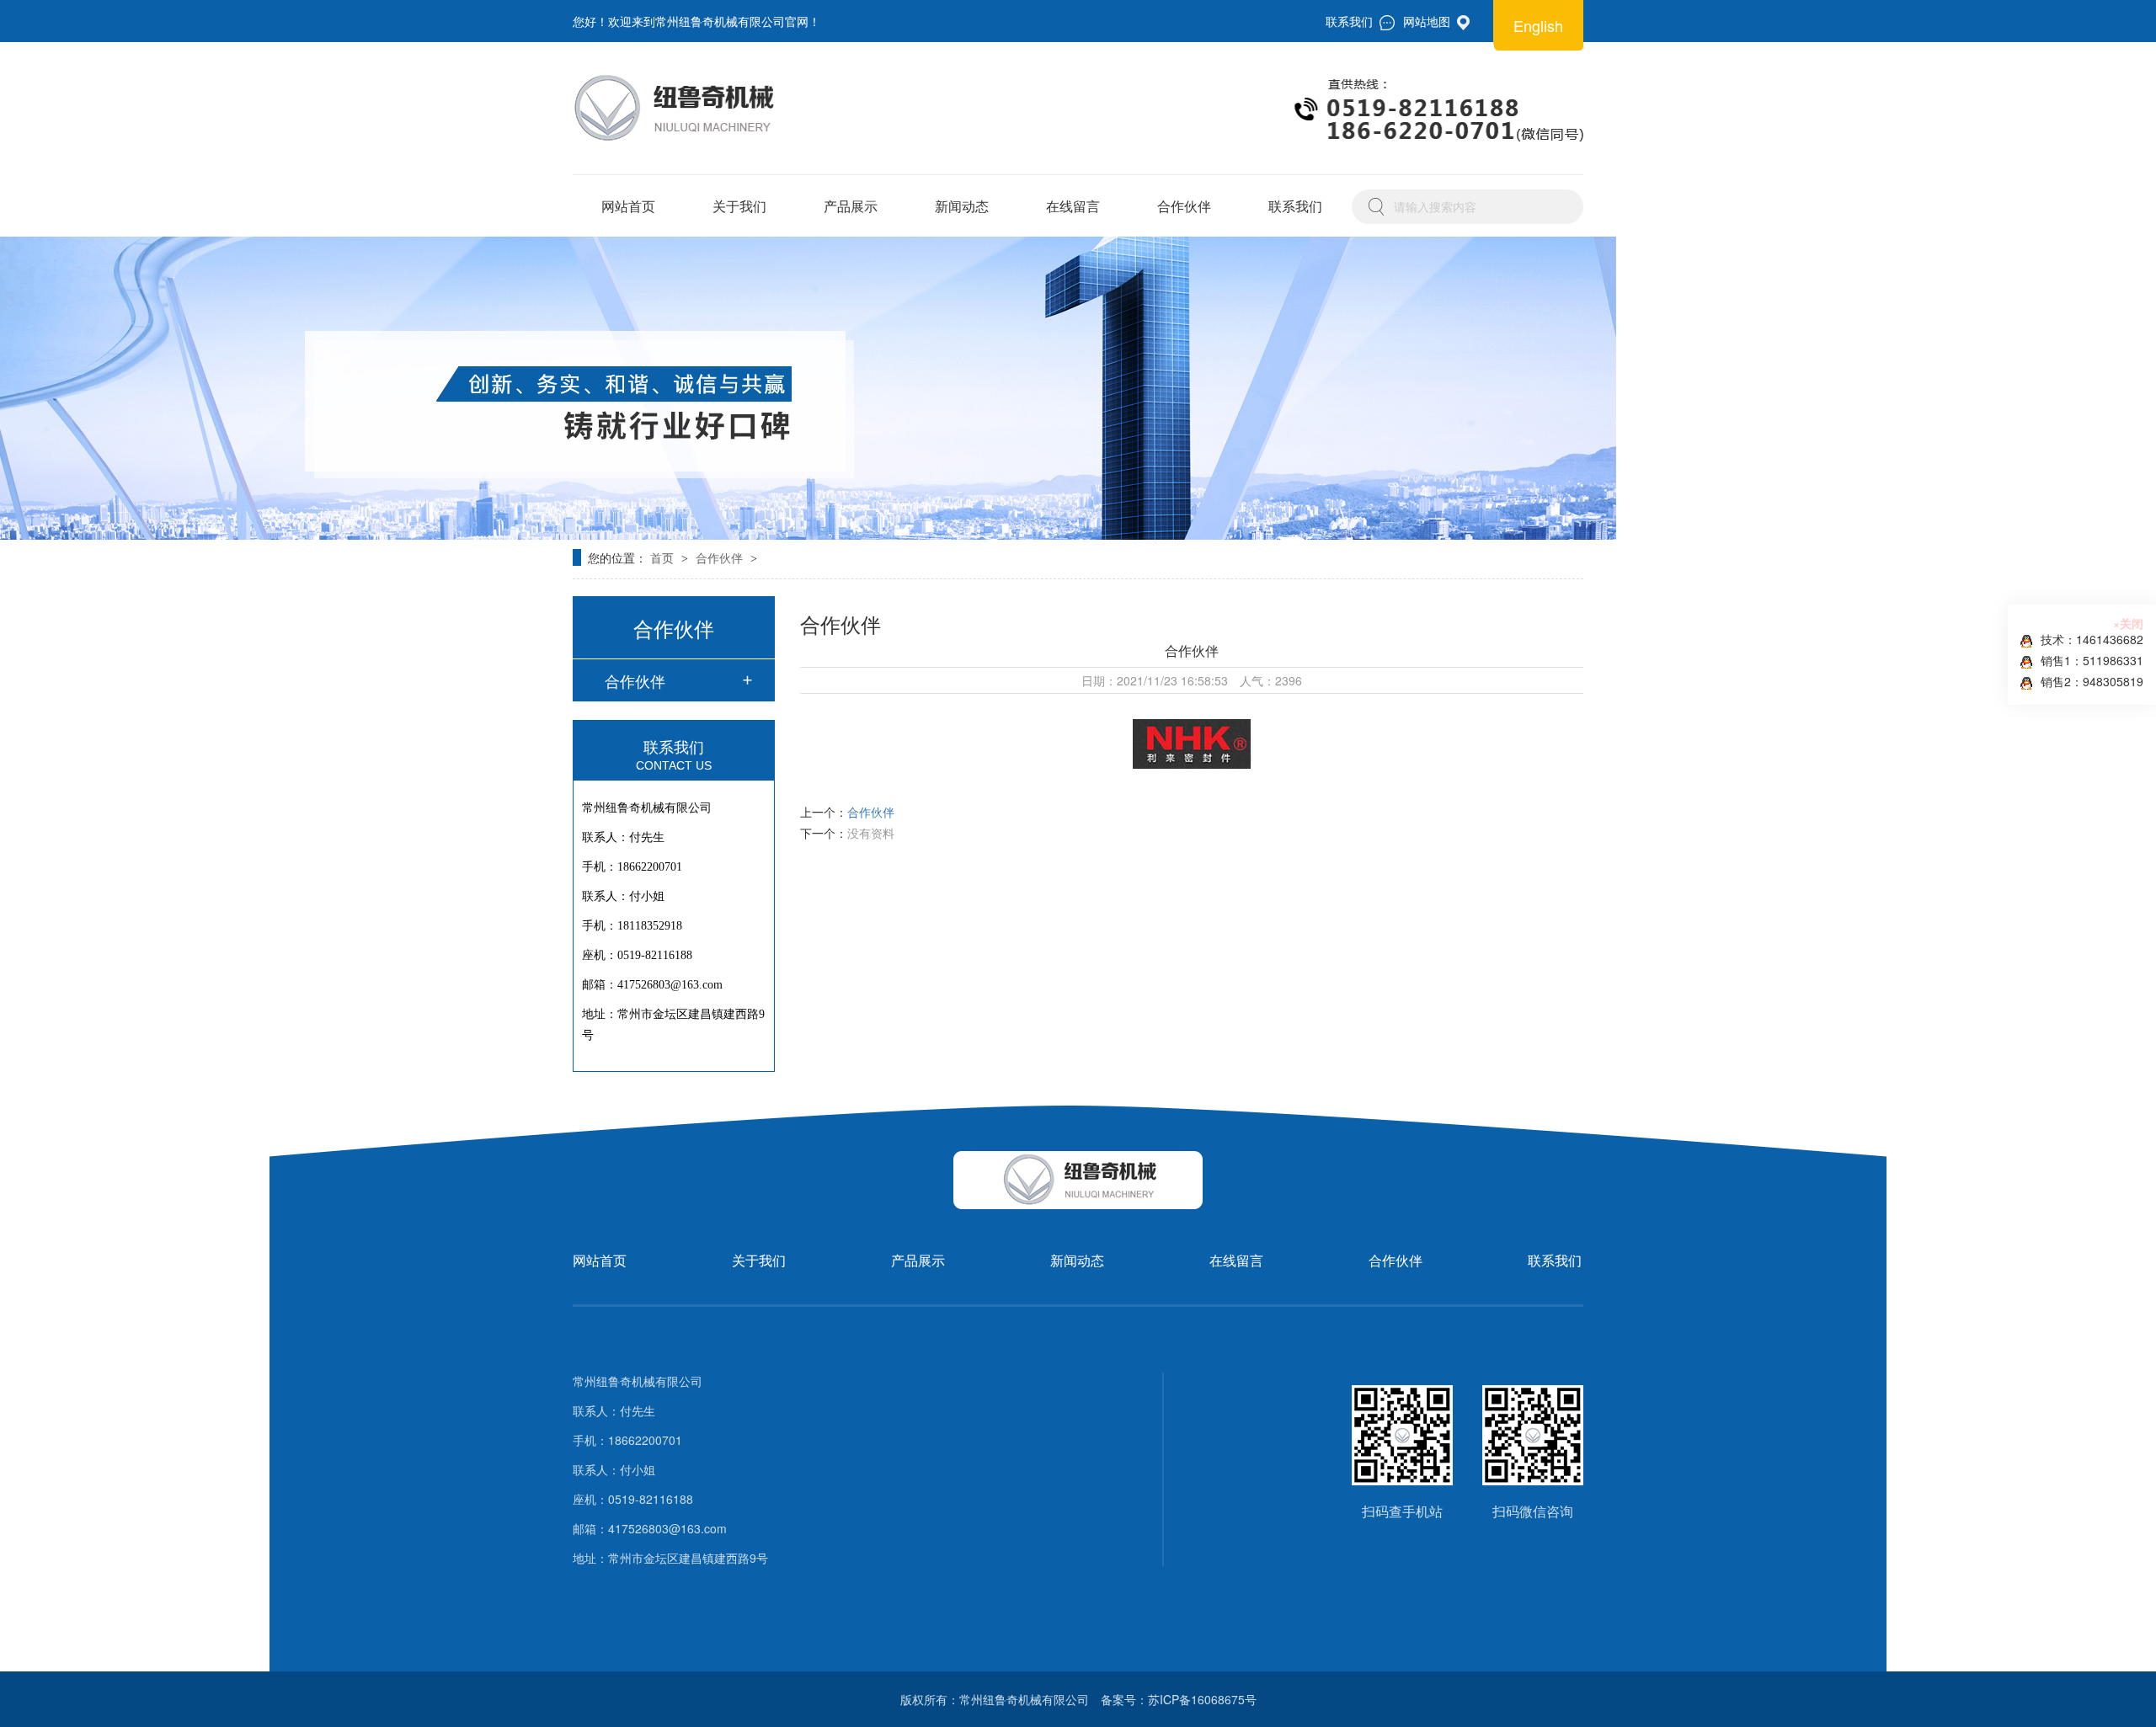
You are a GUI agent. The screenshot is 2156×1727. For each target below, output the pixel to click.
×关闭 (2128, 623)
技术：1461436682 (2092, 639)
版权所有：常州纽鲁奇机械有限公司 (995, 1699)
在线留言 (1073, 206)
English (1538, 25)
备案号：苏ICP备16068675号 (1179, 1699)
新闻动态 (962, 206)
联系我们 (1295, 206)
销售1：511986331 (2092, 660)
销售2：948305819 (2092, 681)
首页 (664, 557)
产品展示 (851, 206)
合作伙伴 (1184, 206)
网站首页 (628, 206)
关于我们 (739, 206)
